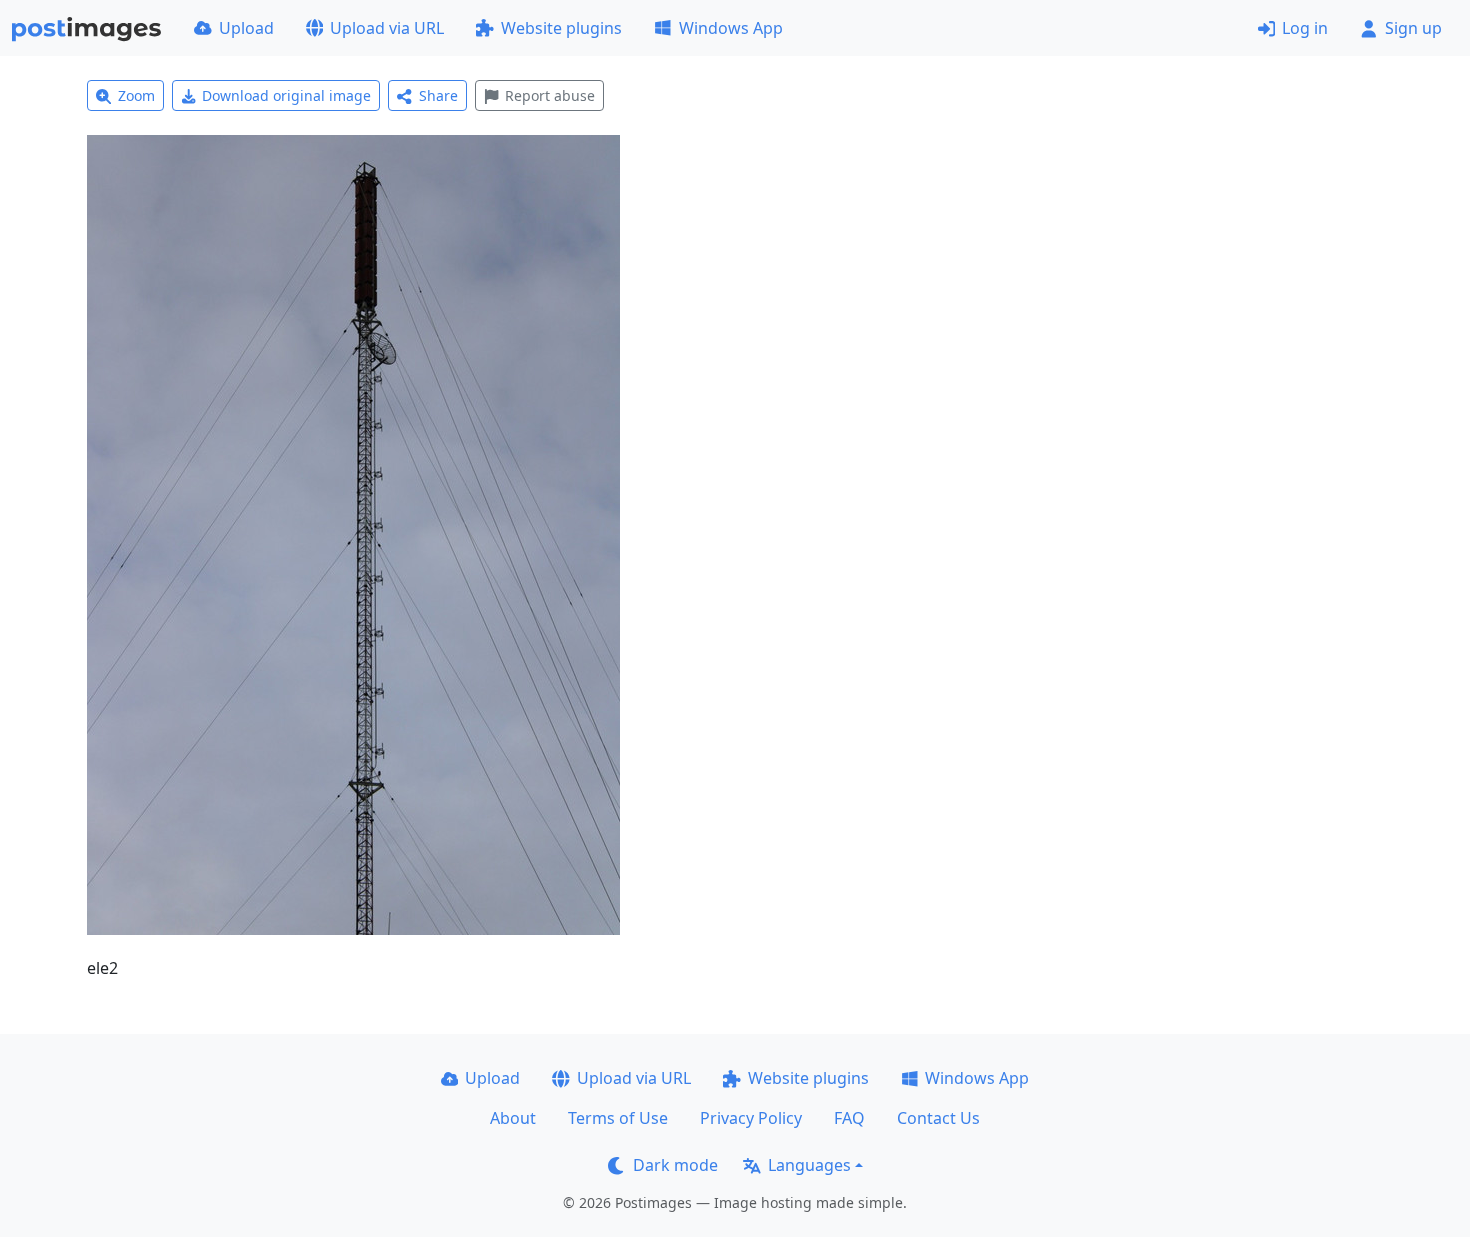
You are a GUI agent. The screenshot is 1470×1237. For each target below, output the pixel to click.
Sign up (1413, 28)
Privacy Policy (751, 1118)
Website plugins (561, 28)
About (513, 1118)
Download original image (286, 95)
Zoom (136, 95)
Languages (809, 1165)
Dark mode (675, 1165)
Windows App (731, 28)
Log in (1305, 28)
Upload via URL (387, 28)
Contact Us (938, 1118)
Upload (246, 28)
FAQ (849, 1118)
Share (438, 95)
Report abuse (550, 95)
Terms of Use (618, 1118)
